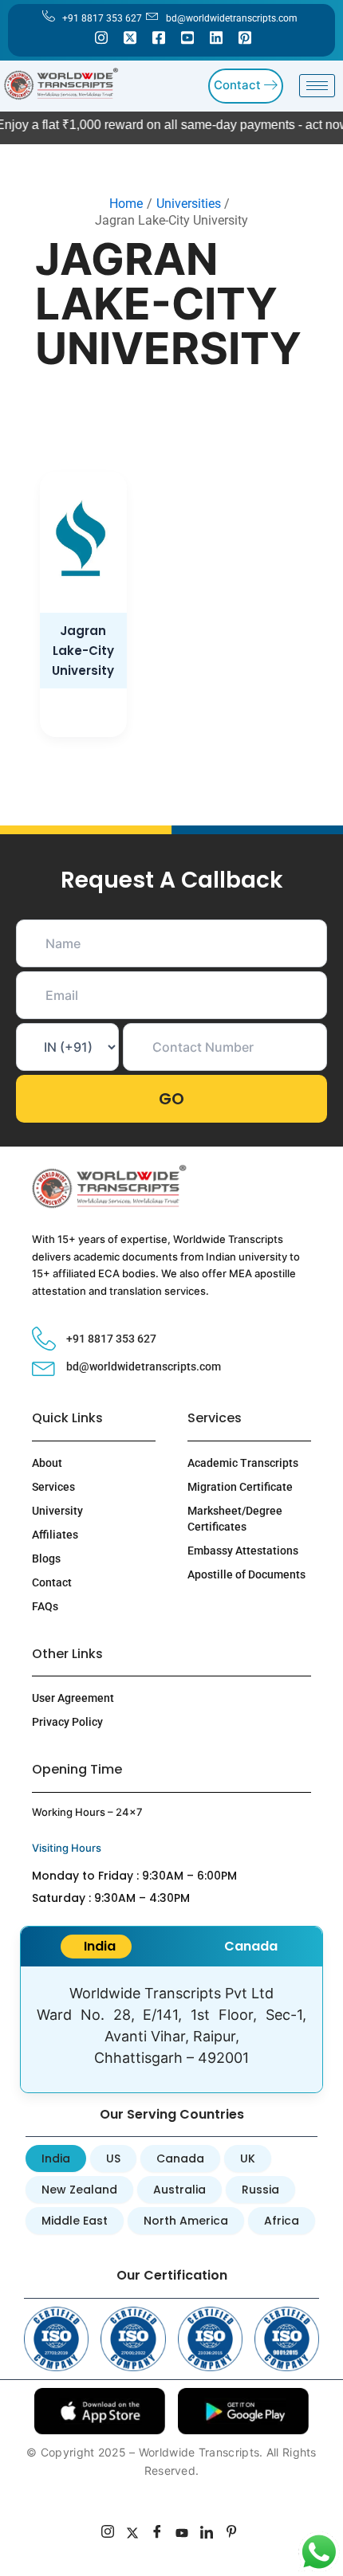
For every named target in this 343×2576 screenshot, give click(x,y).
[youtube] (182, 2534)
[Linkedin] (216, 37)
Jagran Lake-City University (83, 651)
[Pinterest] (245, 37)
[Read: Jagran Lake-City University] (83, 542)
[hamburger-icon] (317, 86)
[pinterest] (232, 2534)
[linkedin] (207, 2534)
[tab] (96, 1947)
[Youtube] (187, 37)
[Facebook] (159, 37)
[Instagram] (101, 37)
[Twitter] (130, 37)
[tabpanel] (171, 2029)
